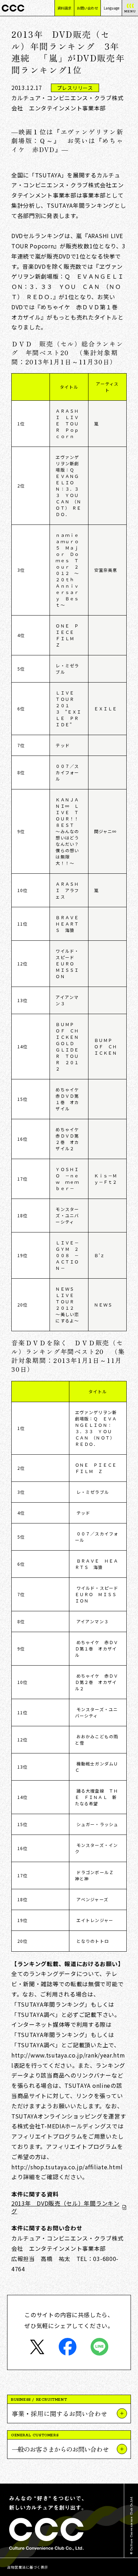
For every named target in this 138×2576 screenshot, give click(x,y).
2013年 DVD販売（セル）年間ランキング (65, 2207)
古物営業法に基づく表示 (28, 2567)
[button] (69, 2413)
